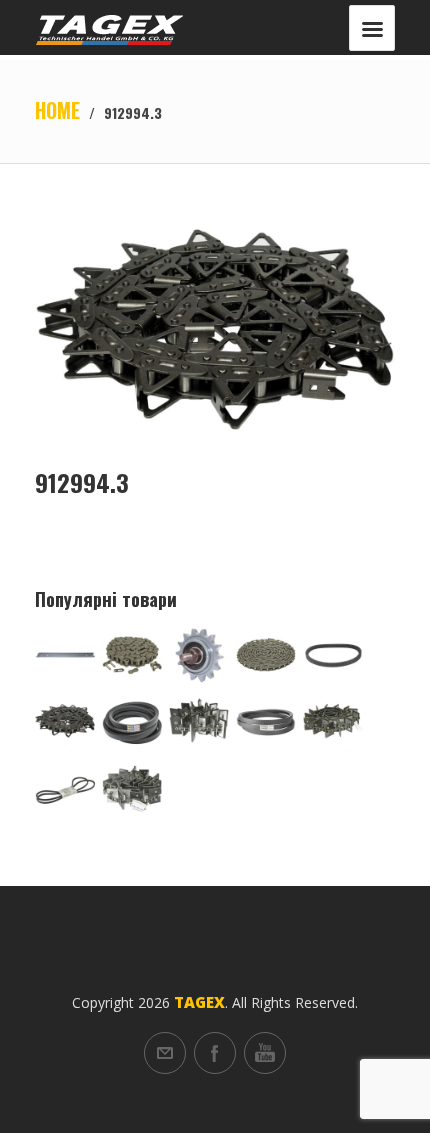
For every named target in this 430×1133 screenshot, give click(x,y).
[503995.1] (199, 655)
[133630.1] (65, 789)
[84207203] (65, 655)
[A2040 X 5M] (266, 655)
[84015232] (199, 722)
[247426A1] (266, 722)
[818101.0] (132, 655)
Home (57, 110)
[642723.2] (333, 722)
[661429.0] (333, 655)
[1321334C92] (132, 789)
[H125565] (132, 722)
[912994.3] (65, 722)
